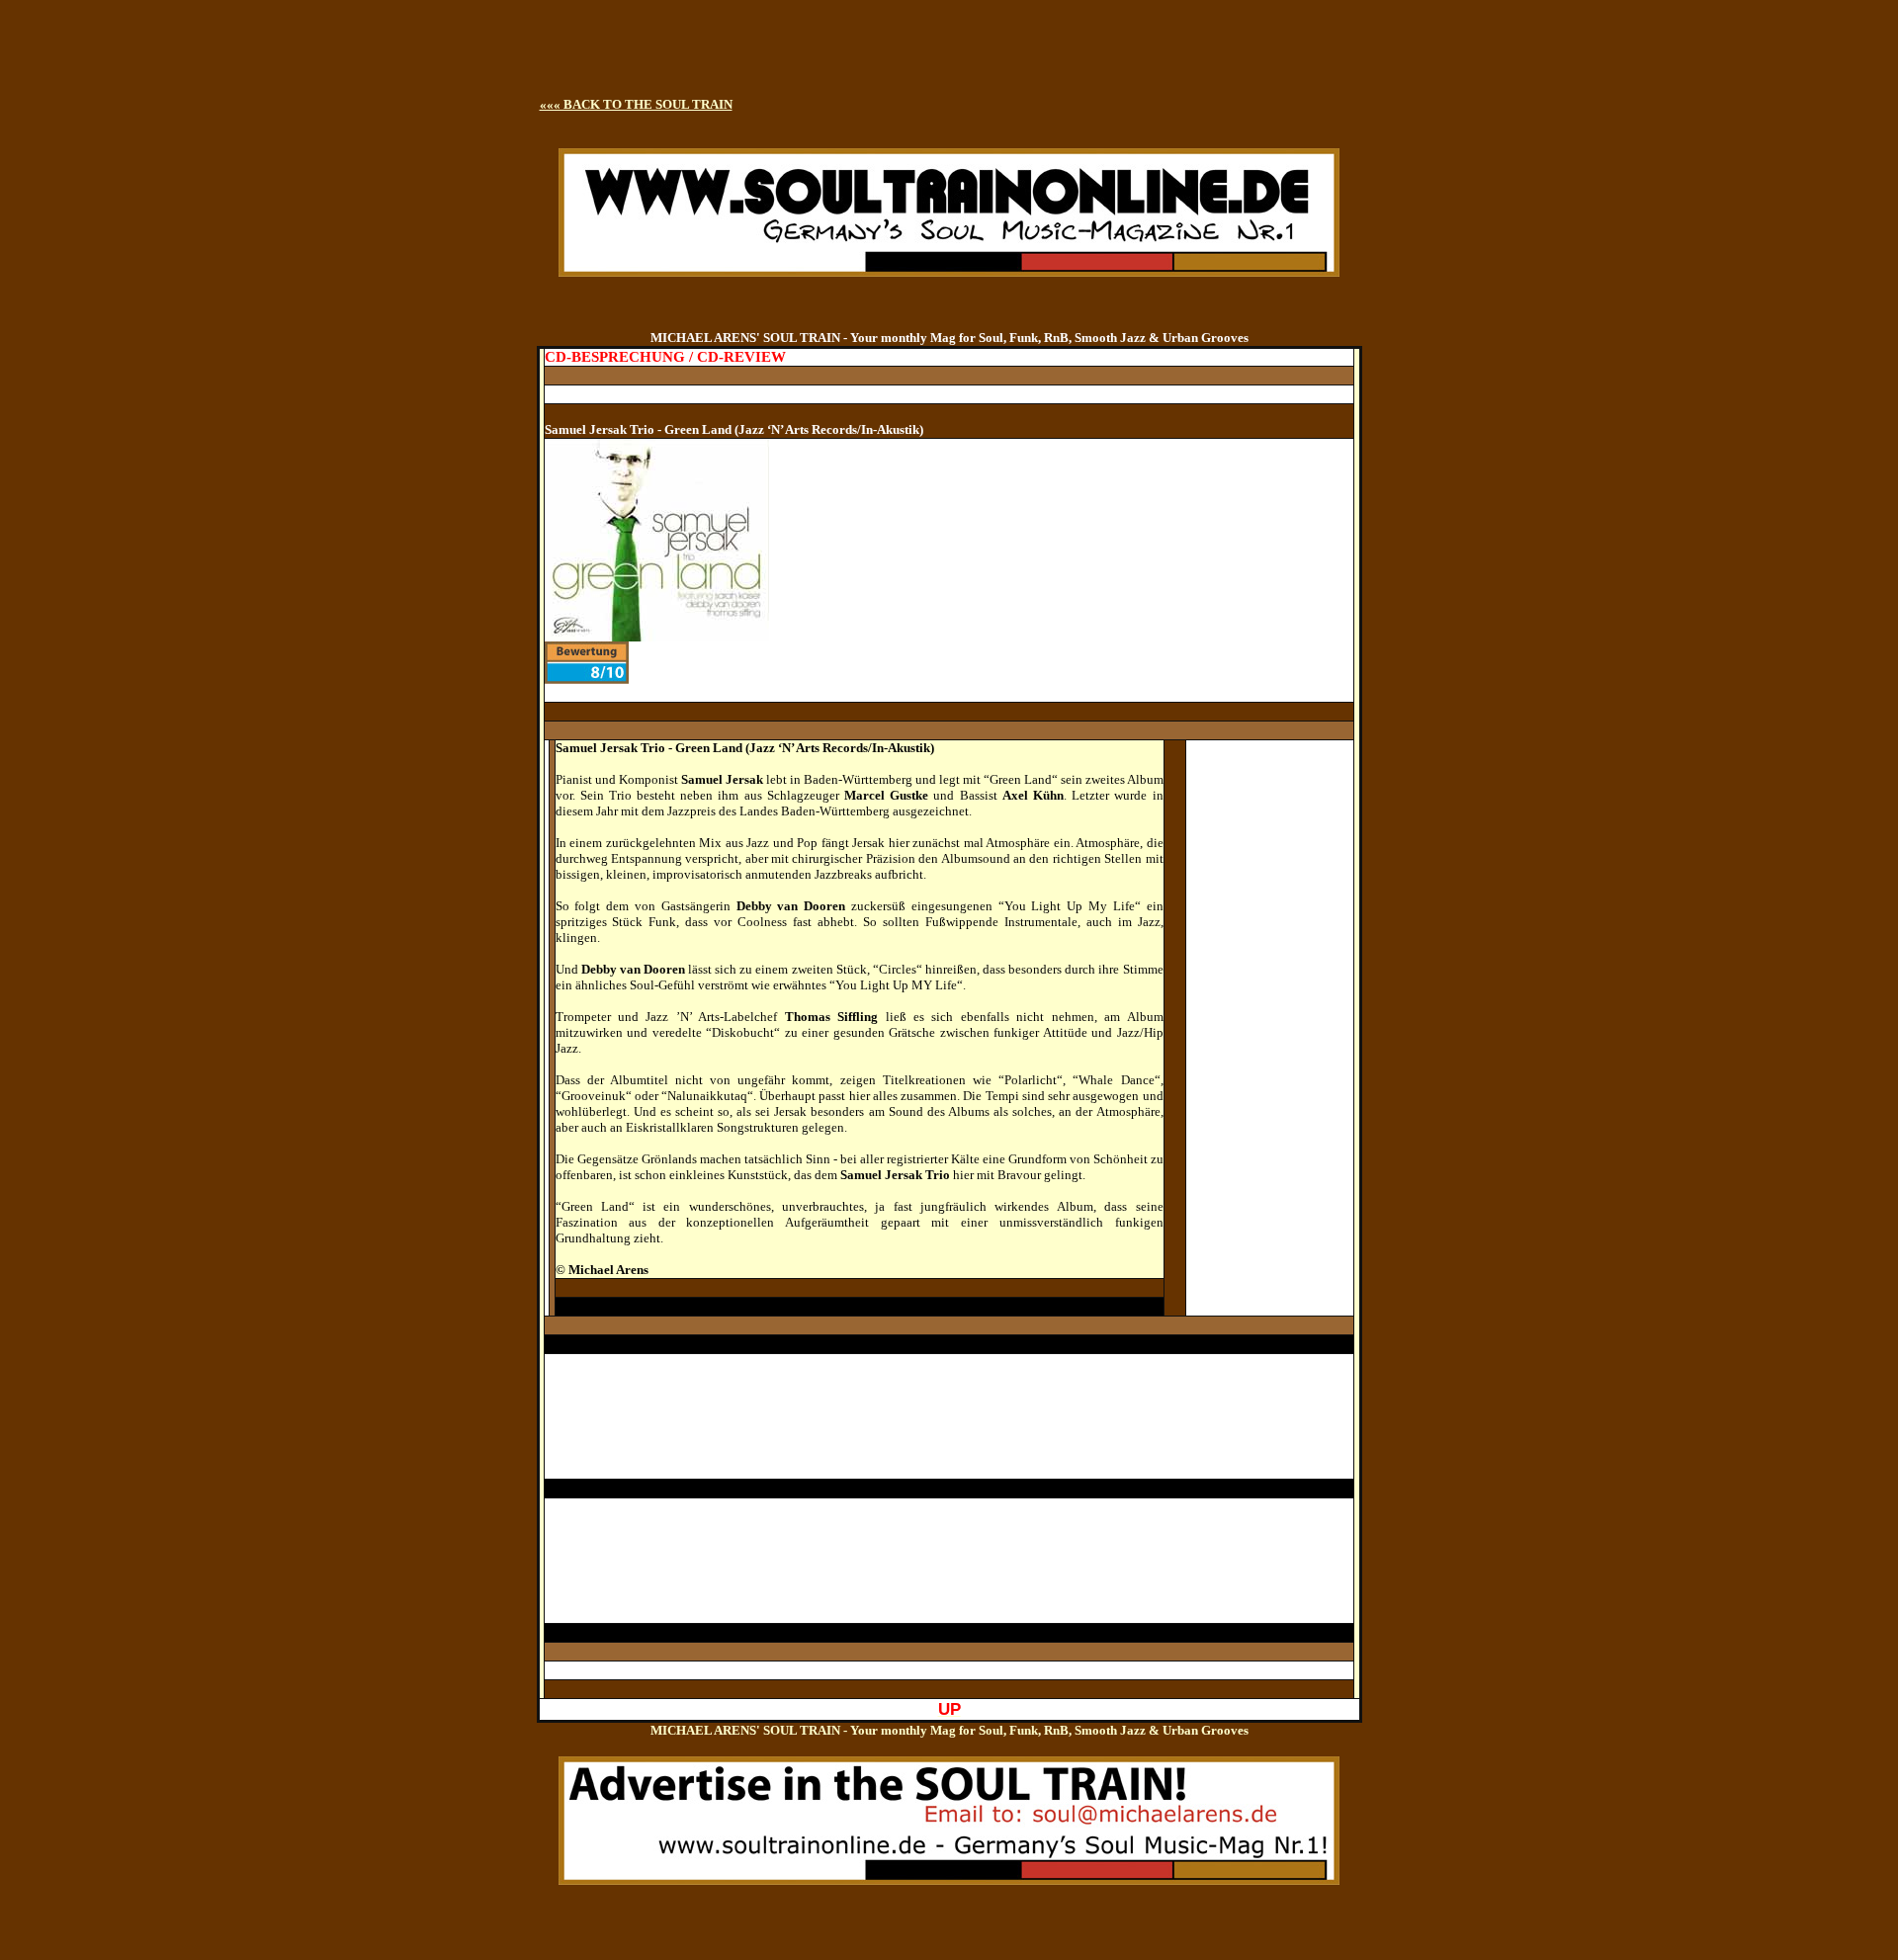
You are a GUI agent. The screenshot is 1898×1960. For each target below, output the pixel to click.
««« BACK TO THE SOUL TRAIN (636, 104)
